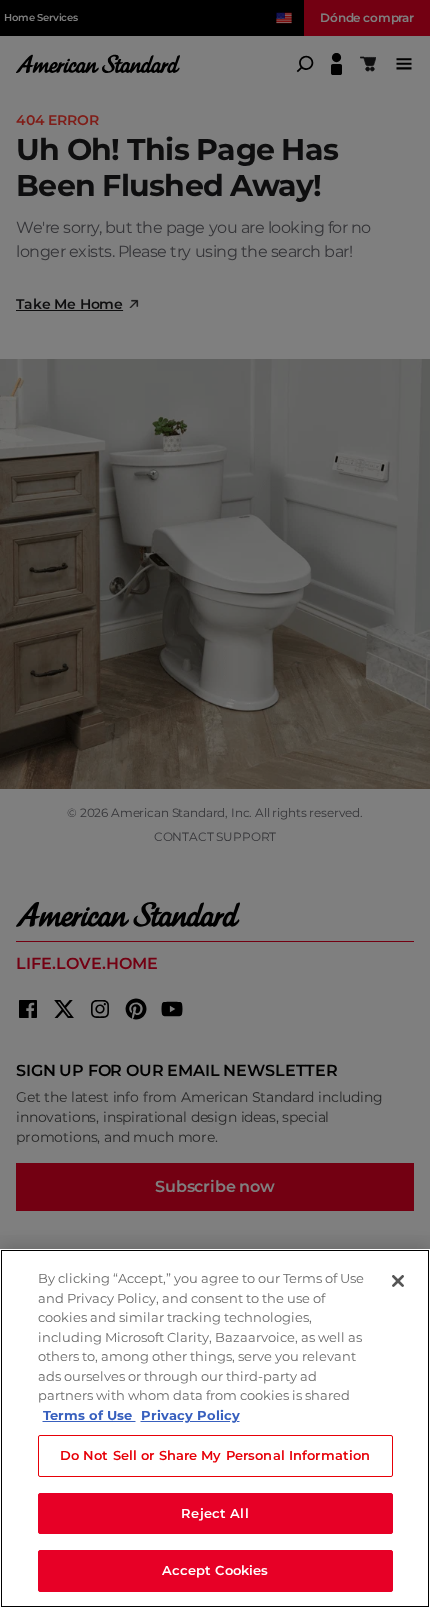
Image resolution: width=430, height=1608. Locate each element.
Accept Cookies (215, 1570)
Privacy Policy (190, 1415)
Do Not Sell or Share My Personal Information (215, 1455)
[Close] (398, 1281)
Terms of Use (89, 1415)
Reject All (214, 1513)
